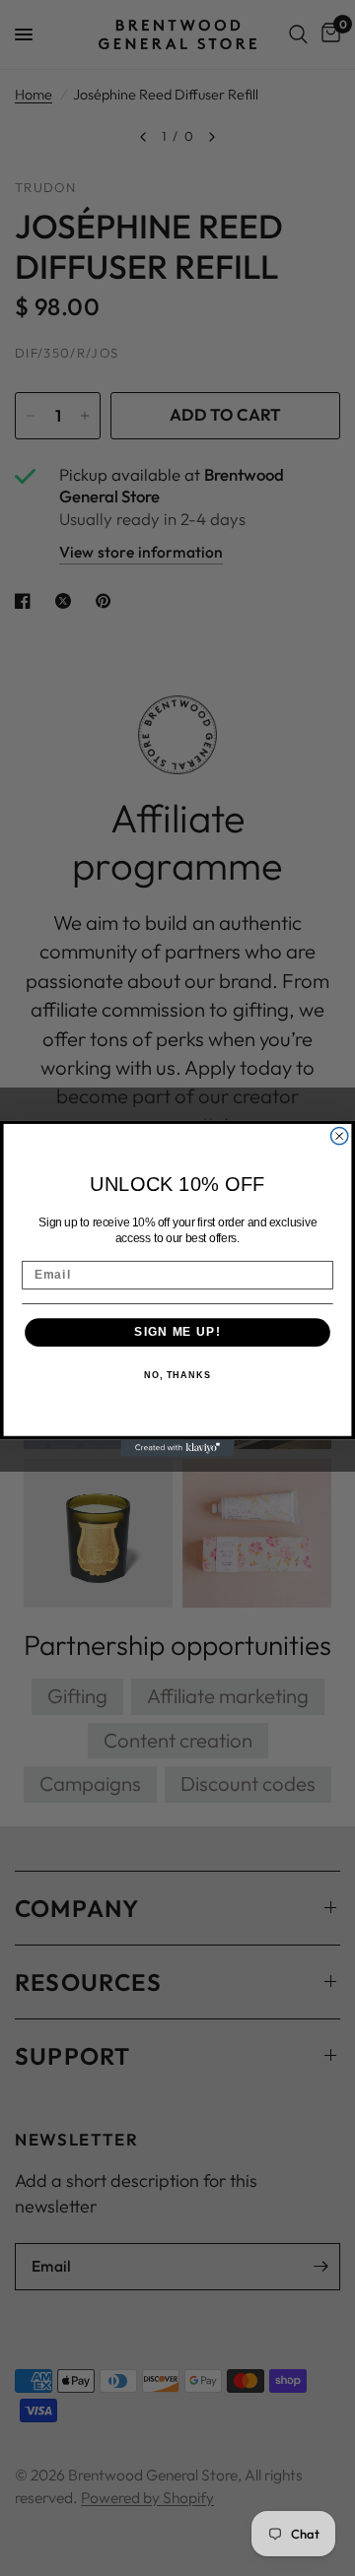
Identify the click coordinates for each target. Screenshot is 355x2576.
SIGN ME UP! (177, 1331)
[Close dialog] (340, 1135)
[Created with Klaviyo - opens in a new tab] (177, 1448)
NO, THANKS (177, 1374)
